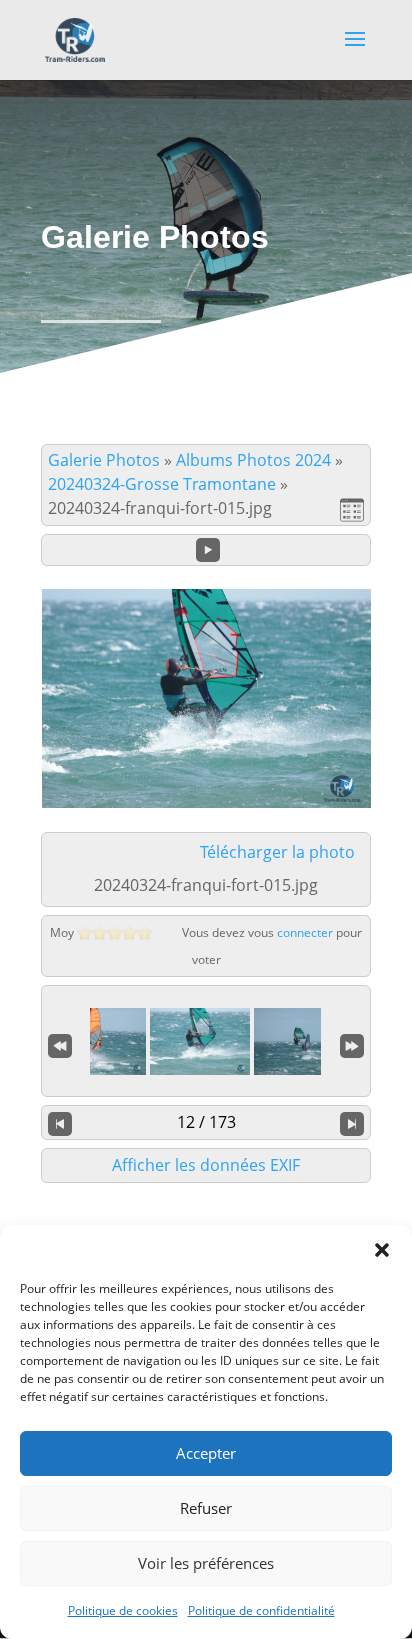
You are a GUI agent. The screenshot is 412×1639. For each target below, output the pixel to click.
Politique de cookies (123, 1610)
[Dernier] (352, 1043)
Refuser (206, 1508)
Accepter (206, 1453)
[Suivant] (352, 1122)
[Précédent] (60, 1122)
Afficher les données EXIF (206, 1165)
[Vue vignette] (352, 509)
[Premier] (60, 1043)
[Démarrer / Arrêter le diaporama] (208, 550)
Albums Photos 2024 (253, 460)
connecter (305, 932)
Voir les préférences (206, 1563)
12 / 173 (206, 1122)
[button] (382, 1250)
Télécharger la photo (277, 852)
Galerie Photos (104, 460)
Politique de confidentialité (261, 1610)
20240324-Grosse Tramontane (162, 484)
